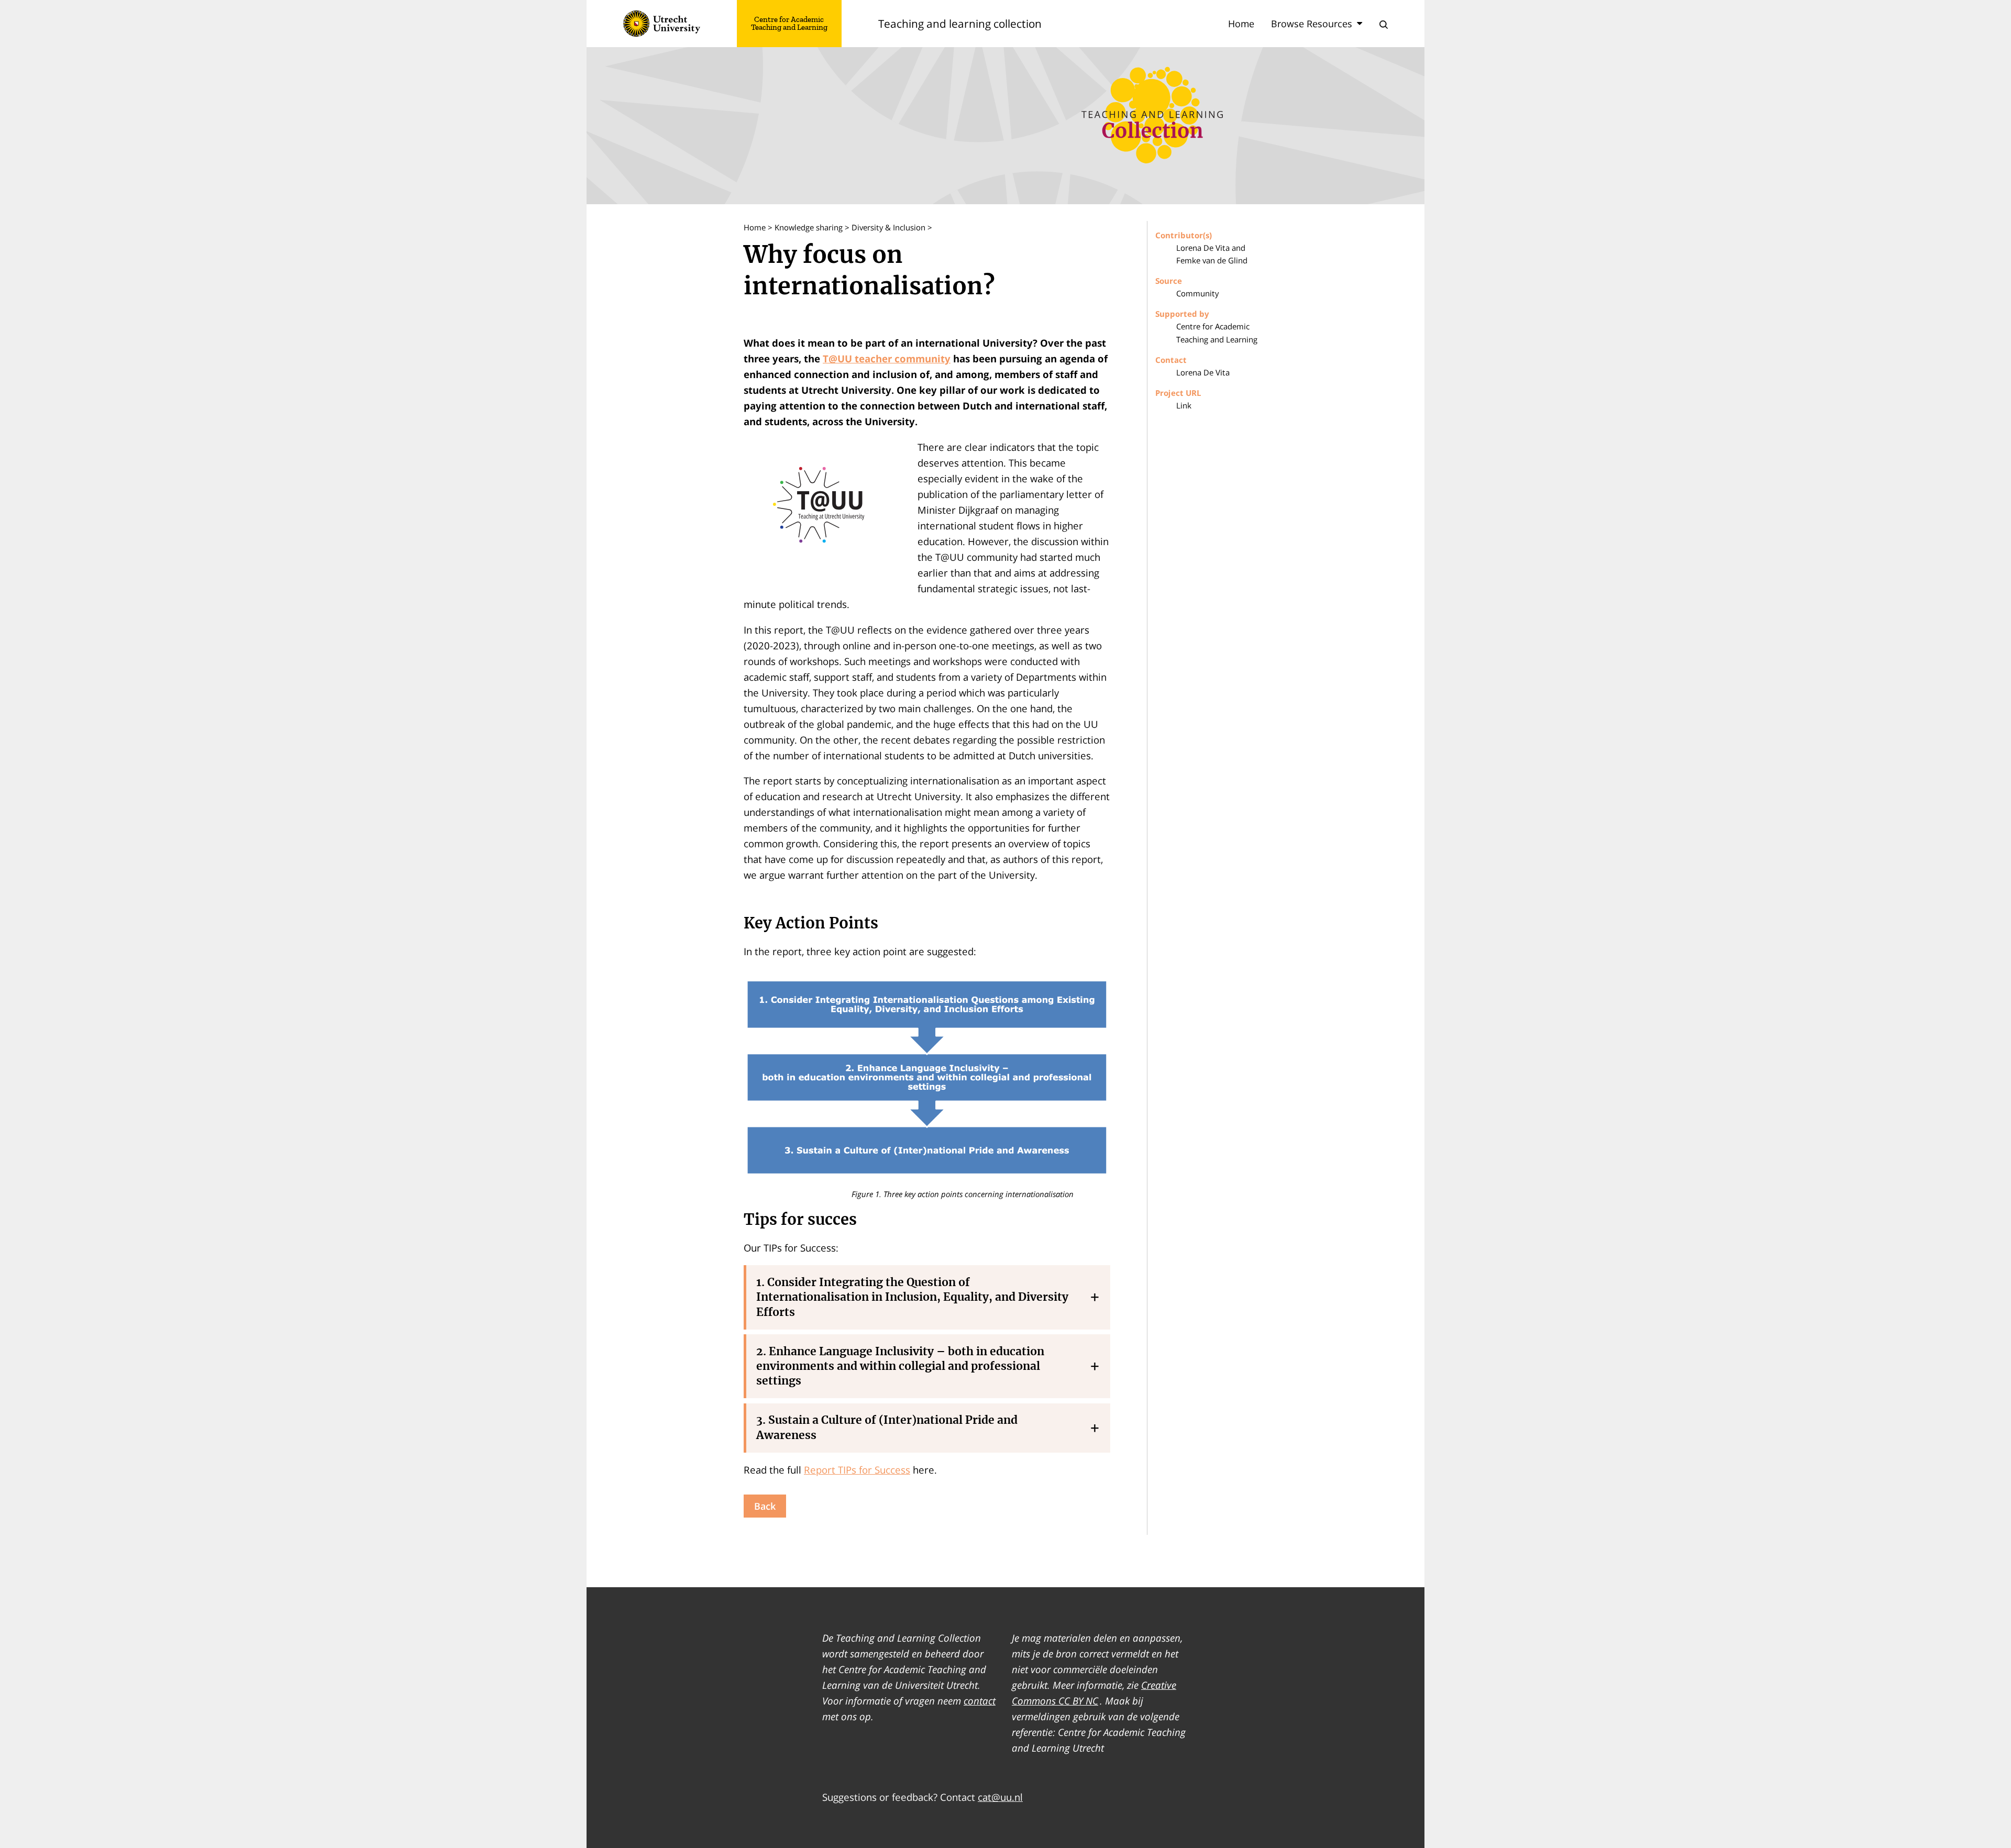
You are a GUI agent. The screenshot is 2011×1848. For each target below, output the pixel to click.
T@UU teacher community (887, 358)
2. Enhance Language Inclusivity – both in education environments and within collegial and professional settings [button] (900, 1366)
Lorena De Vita (1203, 372)
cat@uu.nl (1000, 1797)
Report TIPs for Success (857, 1470)
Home (1241, 24)
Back (765, 1506)
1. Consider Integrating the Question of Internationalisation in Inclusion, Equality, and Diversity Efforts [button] (912, 1297)
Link (1184, 405)
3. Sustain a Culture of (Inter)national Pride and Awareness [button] (887, 1427)
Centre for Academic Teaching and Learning (789, 24)
